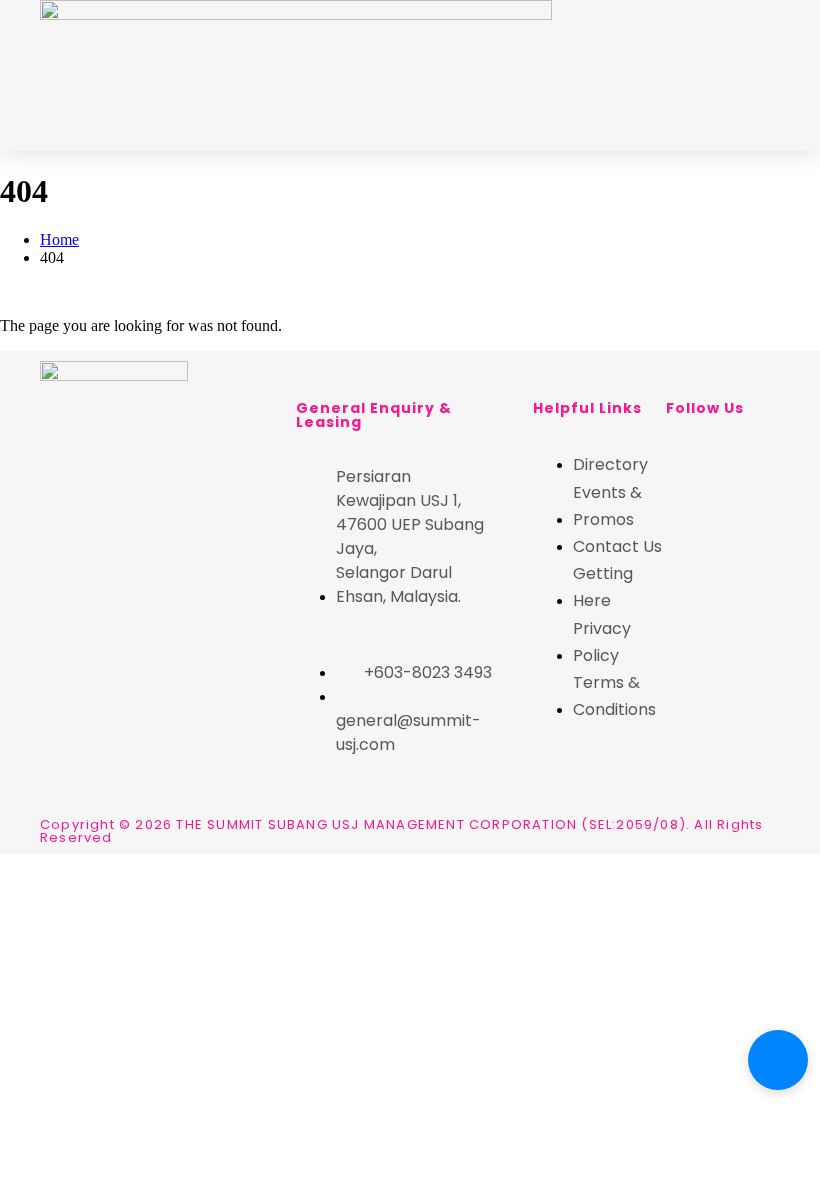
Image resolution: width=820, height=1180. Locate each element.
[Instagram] (735, 460)
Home (59, 239)
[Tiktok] (681, 514)
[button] (758, 79)
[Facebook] (681, 460)
